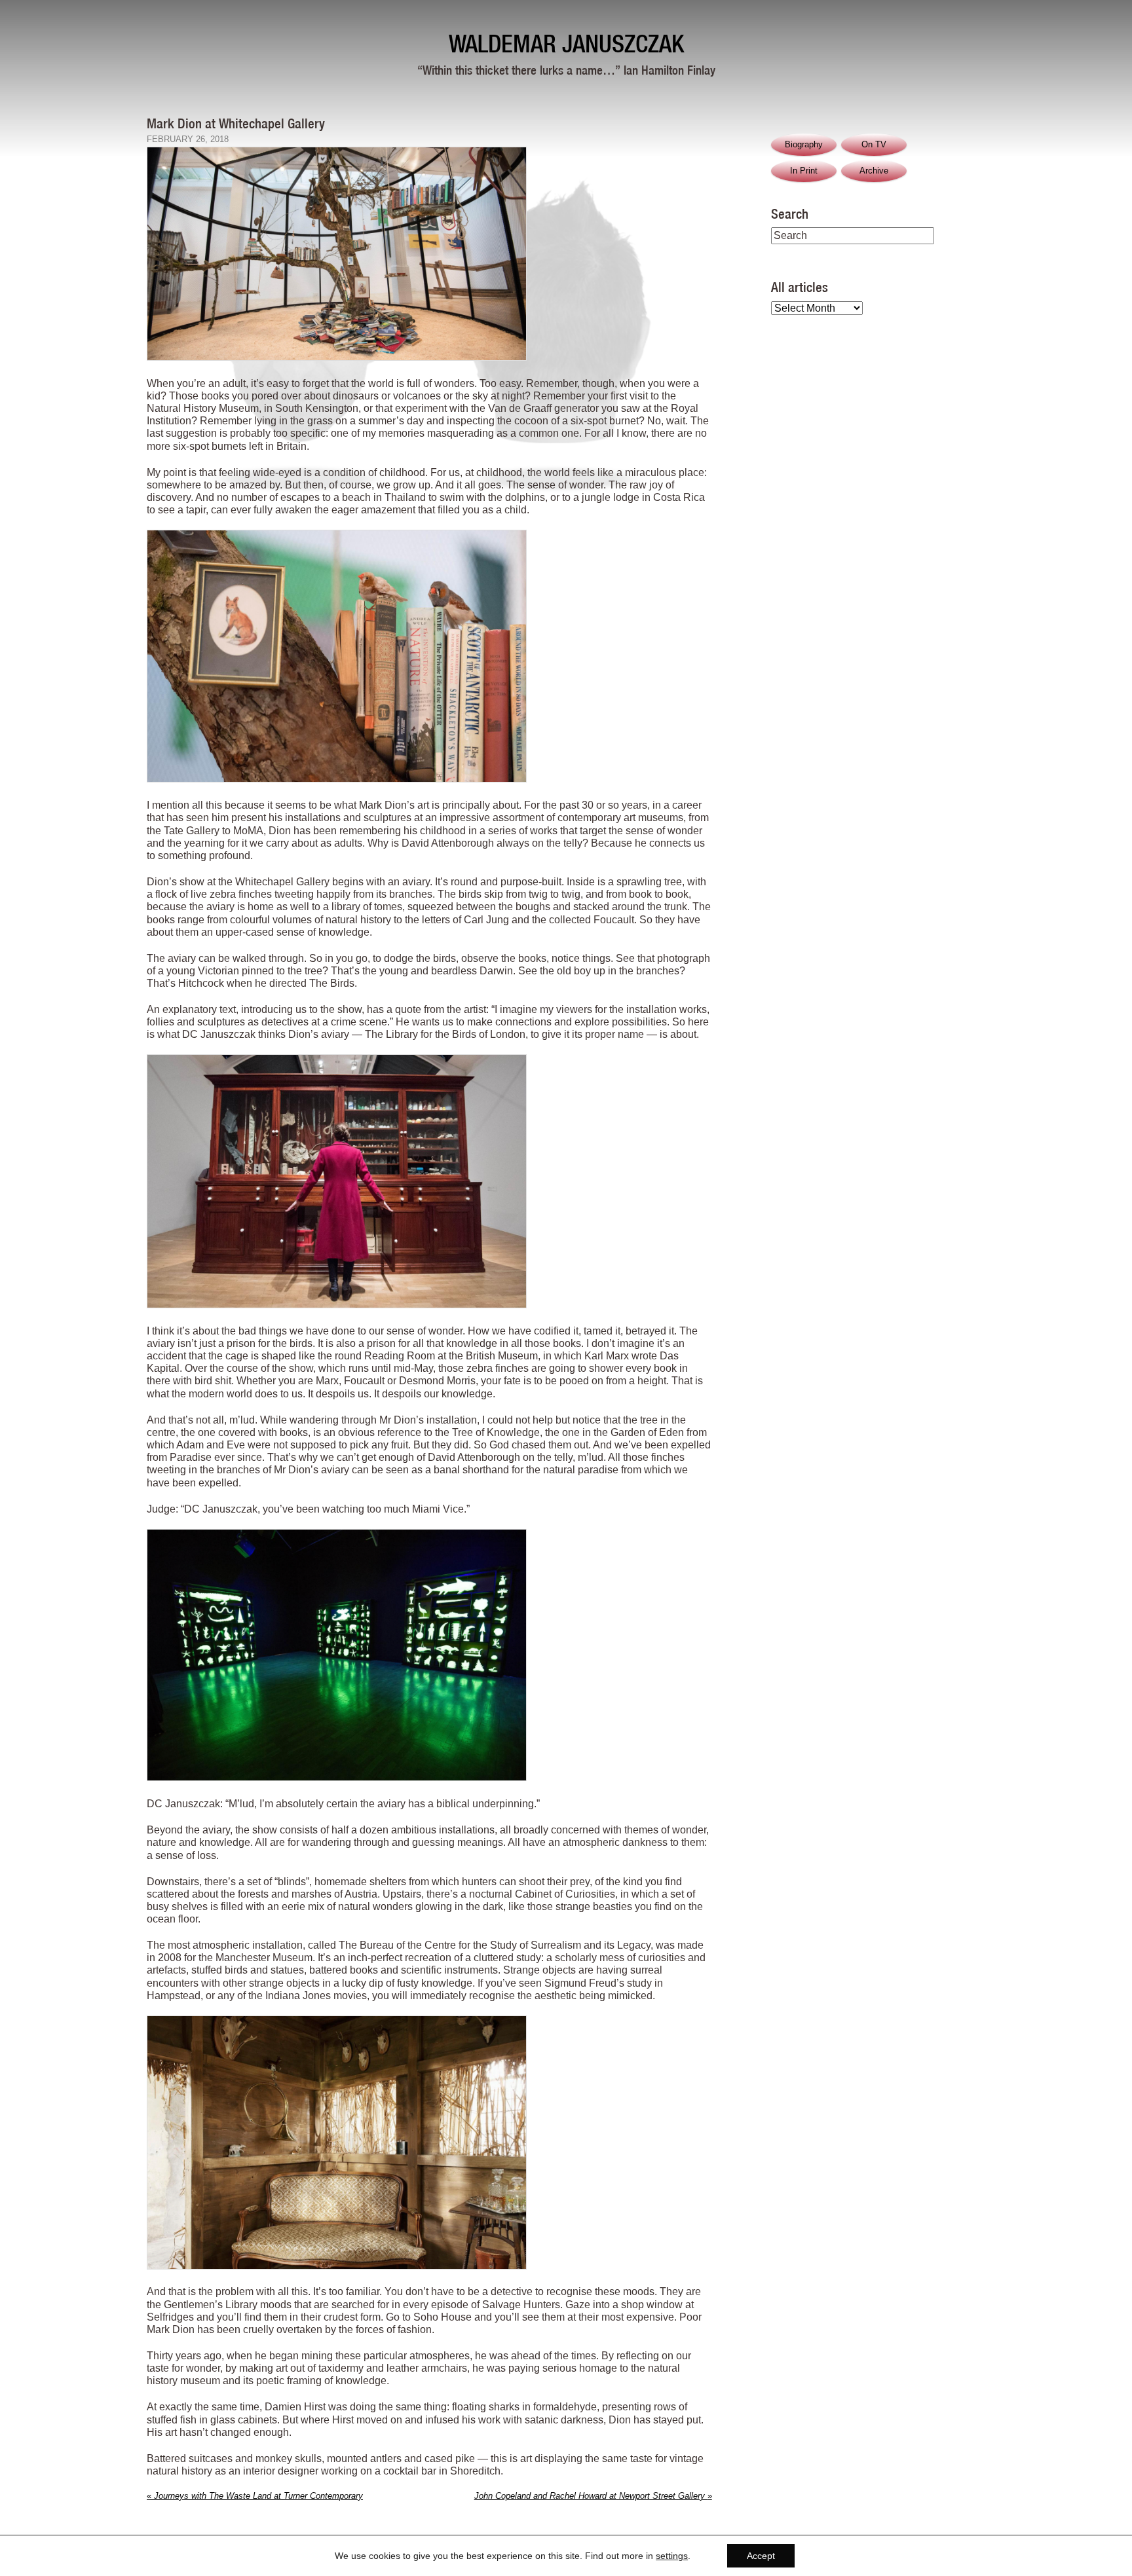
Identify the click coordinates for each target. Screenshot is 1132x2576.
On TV (874, 144)
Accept (761, 2556)
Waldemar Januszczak (566, 44)
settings (672, 2556)
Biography (804, 144)
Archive (874, 171)
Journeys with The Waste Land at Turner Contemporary (255, 2496)
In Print (804, 171)
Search (790, 213)
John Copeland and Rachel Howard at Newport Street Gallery (593, 2496)
